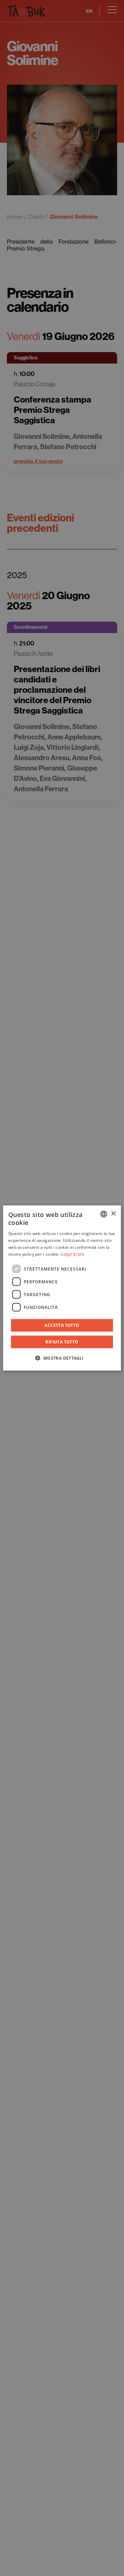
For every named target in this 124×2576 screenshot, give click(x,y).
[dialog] (62, 1288)
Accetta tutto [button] (62, 1325)
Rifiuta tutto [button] (62, 1342)
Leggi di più (72, 1254)
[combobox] (104, 1214)
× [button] (113, 1214)
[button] (62, 1358)
